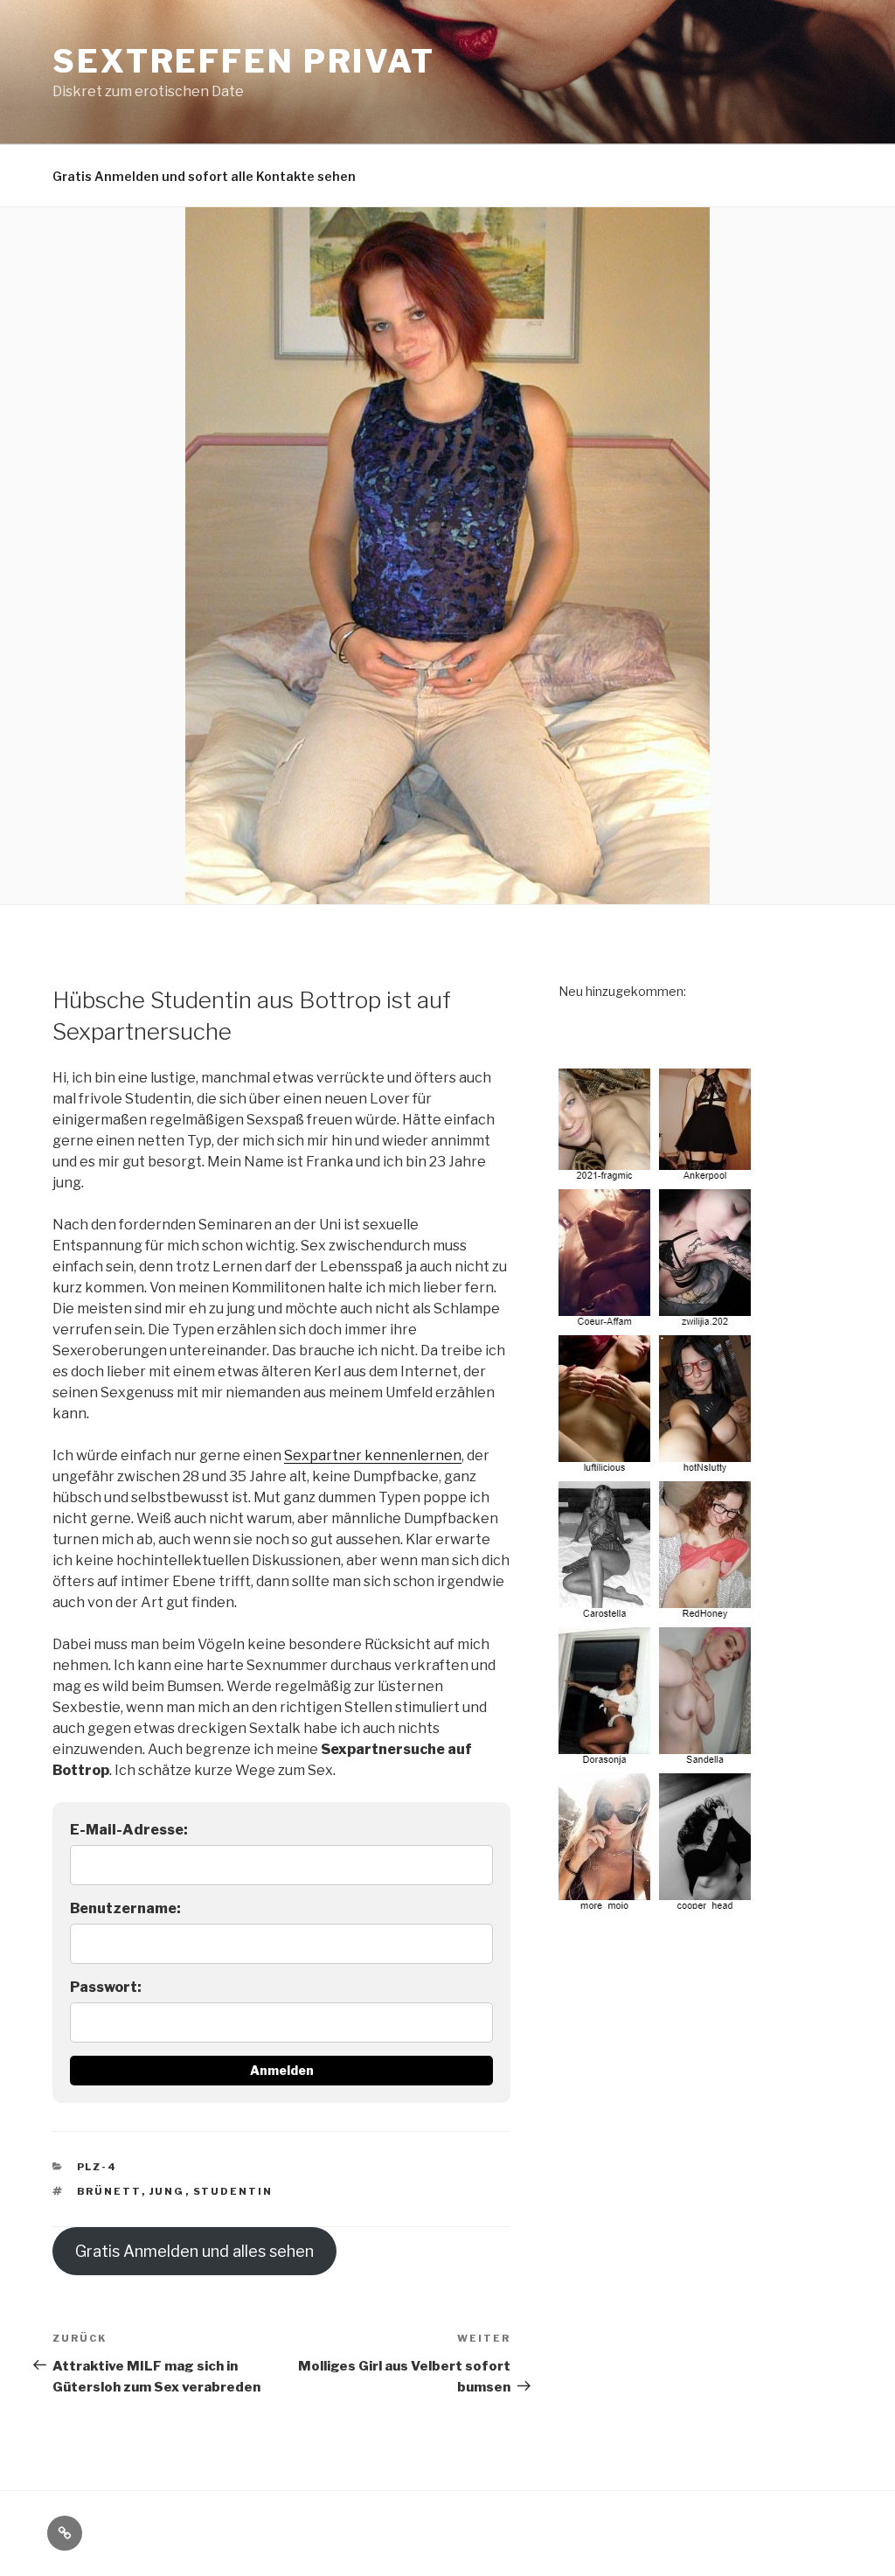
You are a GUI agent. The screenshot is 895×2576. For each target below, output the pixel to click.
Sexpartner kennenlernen (373, 1455)
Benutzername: (125, 1908)
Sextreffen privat (244, 61)
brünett (109, 2191)
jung (167, 2191)
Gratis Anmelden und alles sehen (194, 2251)
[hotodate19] (657, 1905)
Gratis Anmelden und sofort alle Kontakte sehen (204, 176)
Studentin (233, 2191)
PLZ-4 (97, 2167)
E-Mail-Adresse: (129, 1830)
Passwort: (106, 1987)
